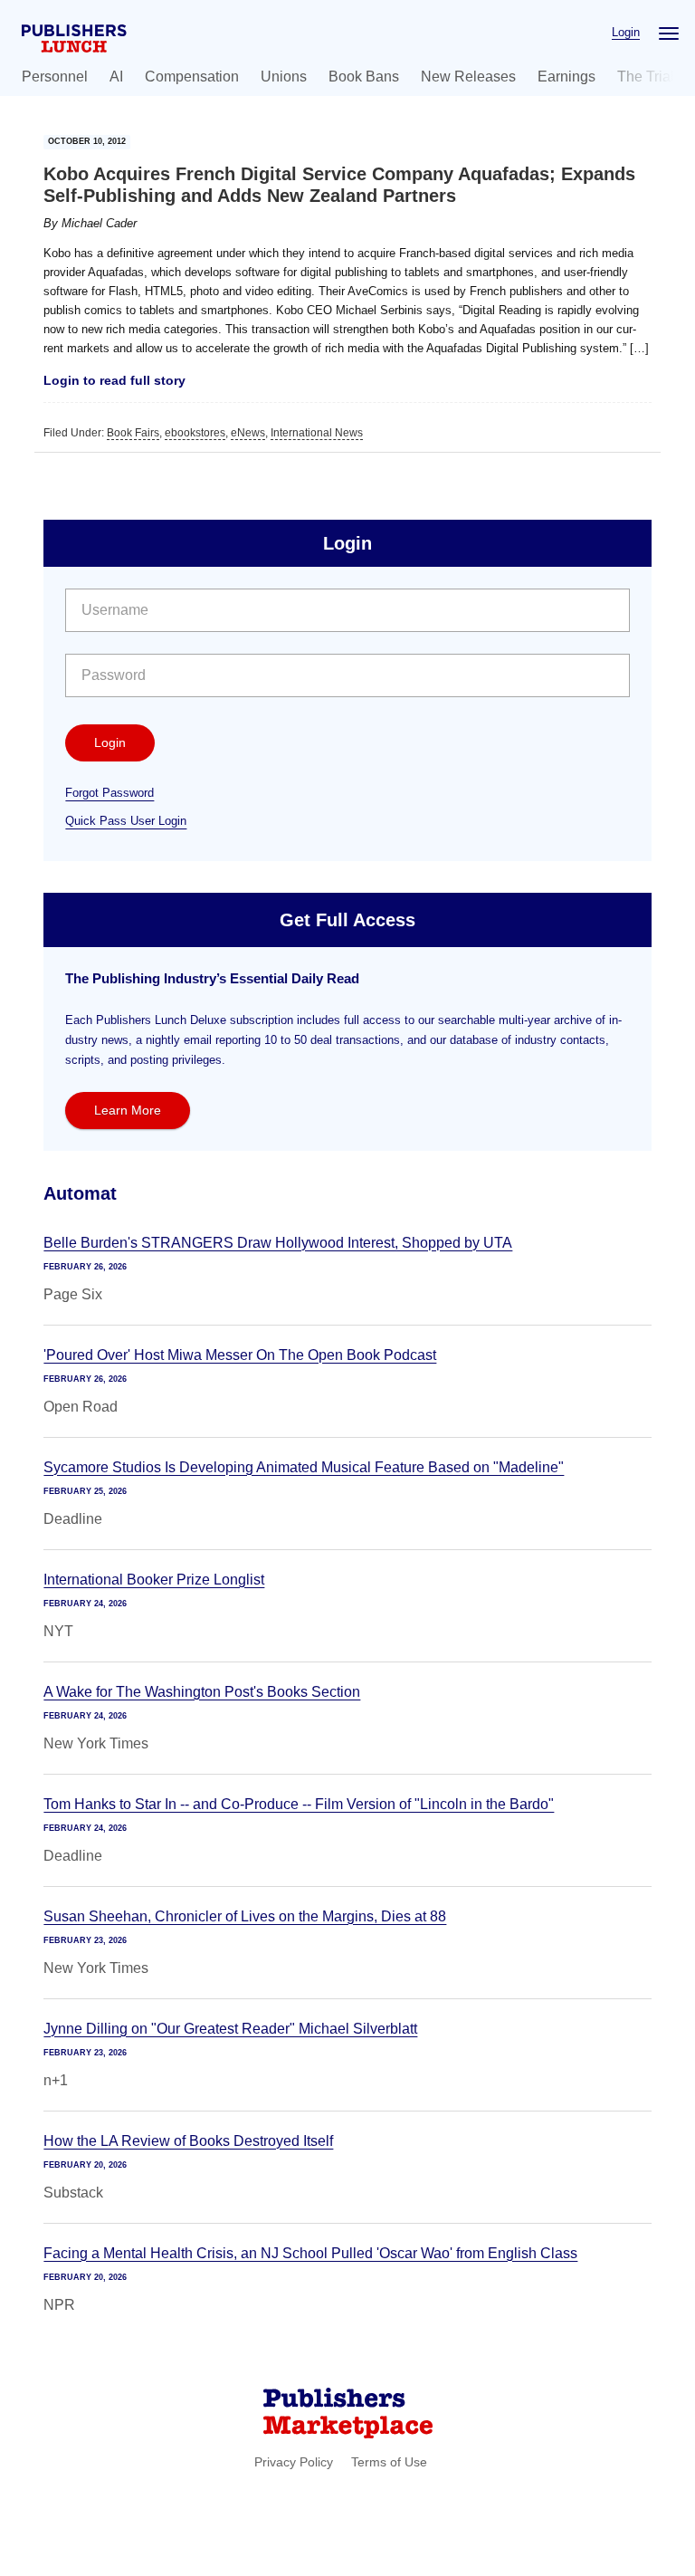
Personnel (55, 77)
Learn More (128, 1110)
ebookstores (195, 433)
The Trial (646, 77)
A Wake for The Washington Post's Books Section (202, 1692)
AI (116, 77)
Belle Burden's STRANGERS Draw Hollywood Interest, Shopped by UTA (278, 1243)
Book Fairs (133, 433)
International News (317, 433)
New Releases (468, 77)
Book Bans (364, 77)
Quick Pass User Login (126, 821)
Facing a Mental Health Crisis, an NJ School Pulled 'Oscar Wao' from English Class (310, 2253)
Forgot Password (109, 793)
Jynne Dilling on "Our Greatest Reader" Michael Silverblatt (230, 2029)
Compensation (192, 77)
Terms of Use (389, 2462)
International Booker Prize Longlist (154, 1580)
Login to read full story (114, 380)
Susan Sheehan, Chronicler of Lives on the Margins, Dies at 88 (245, 1916)
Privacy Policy (294, 2462)
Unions (284, 77)
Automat (80, 1193)
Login (626, 32)
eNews (248, 433)
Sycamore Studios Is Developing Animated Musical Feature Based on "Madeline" (304, 1467)
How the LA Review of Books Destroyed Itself (188, 2141)
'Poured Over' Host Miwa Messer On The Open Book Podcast (240, 1355)
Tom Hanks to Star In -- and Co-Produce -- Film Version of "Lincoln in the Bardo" (299, 1804)
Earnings (566, 77)
